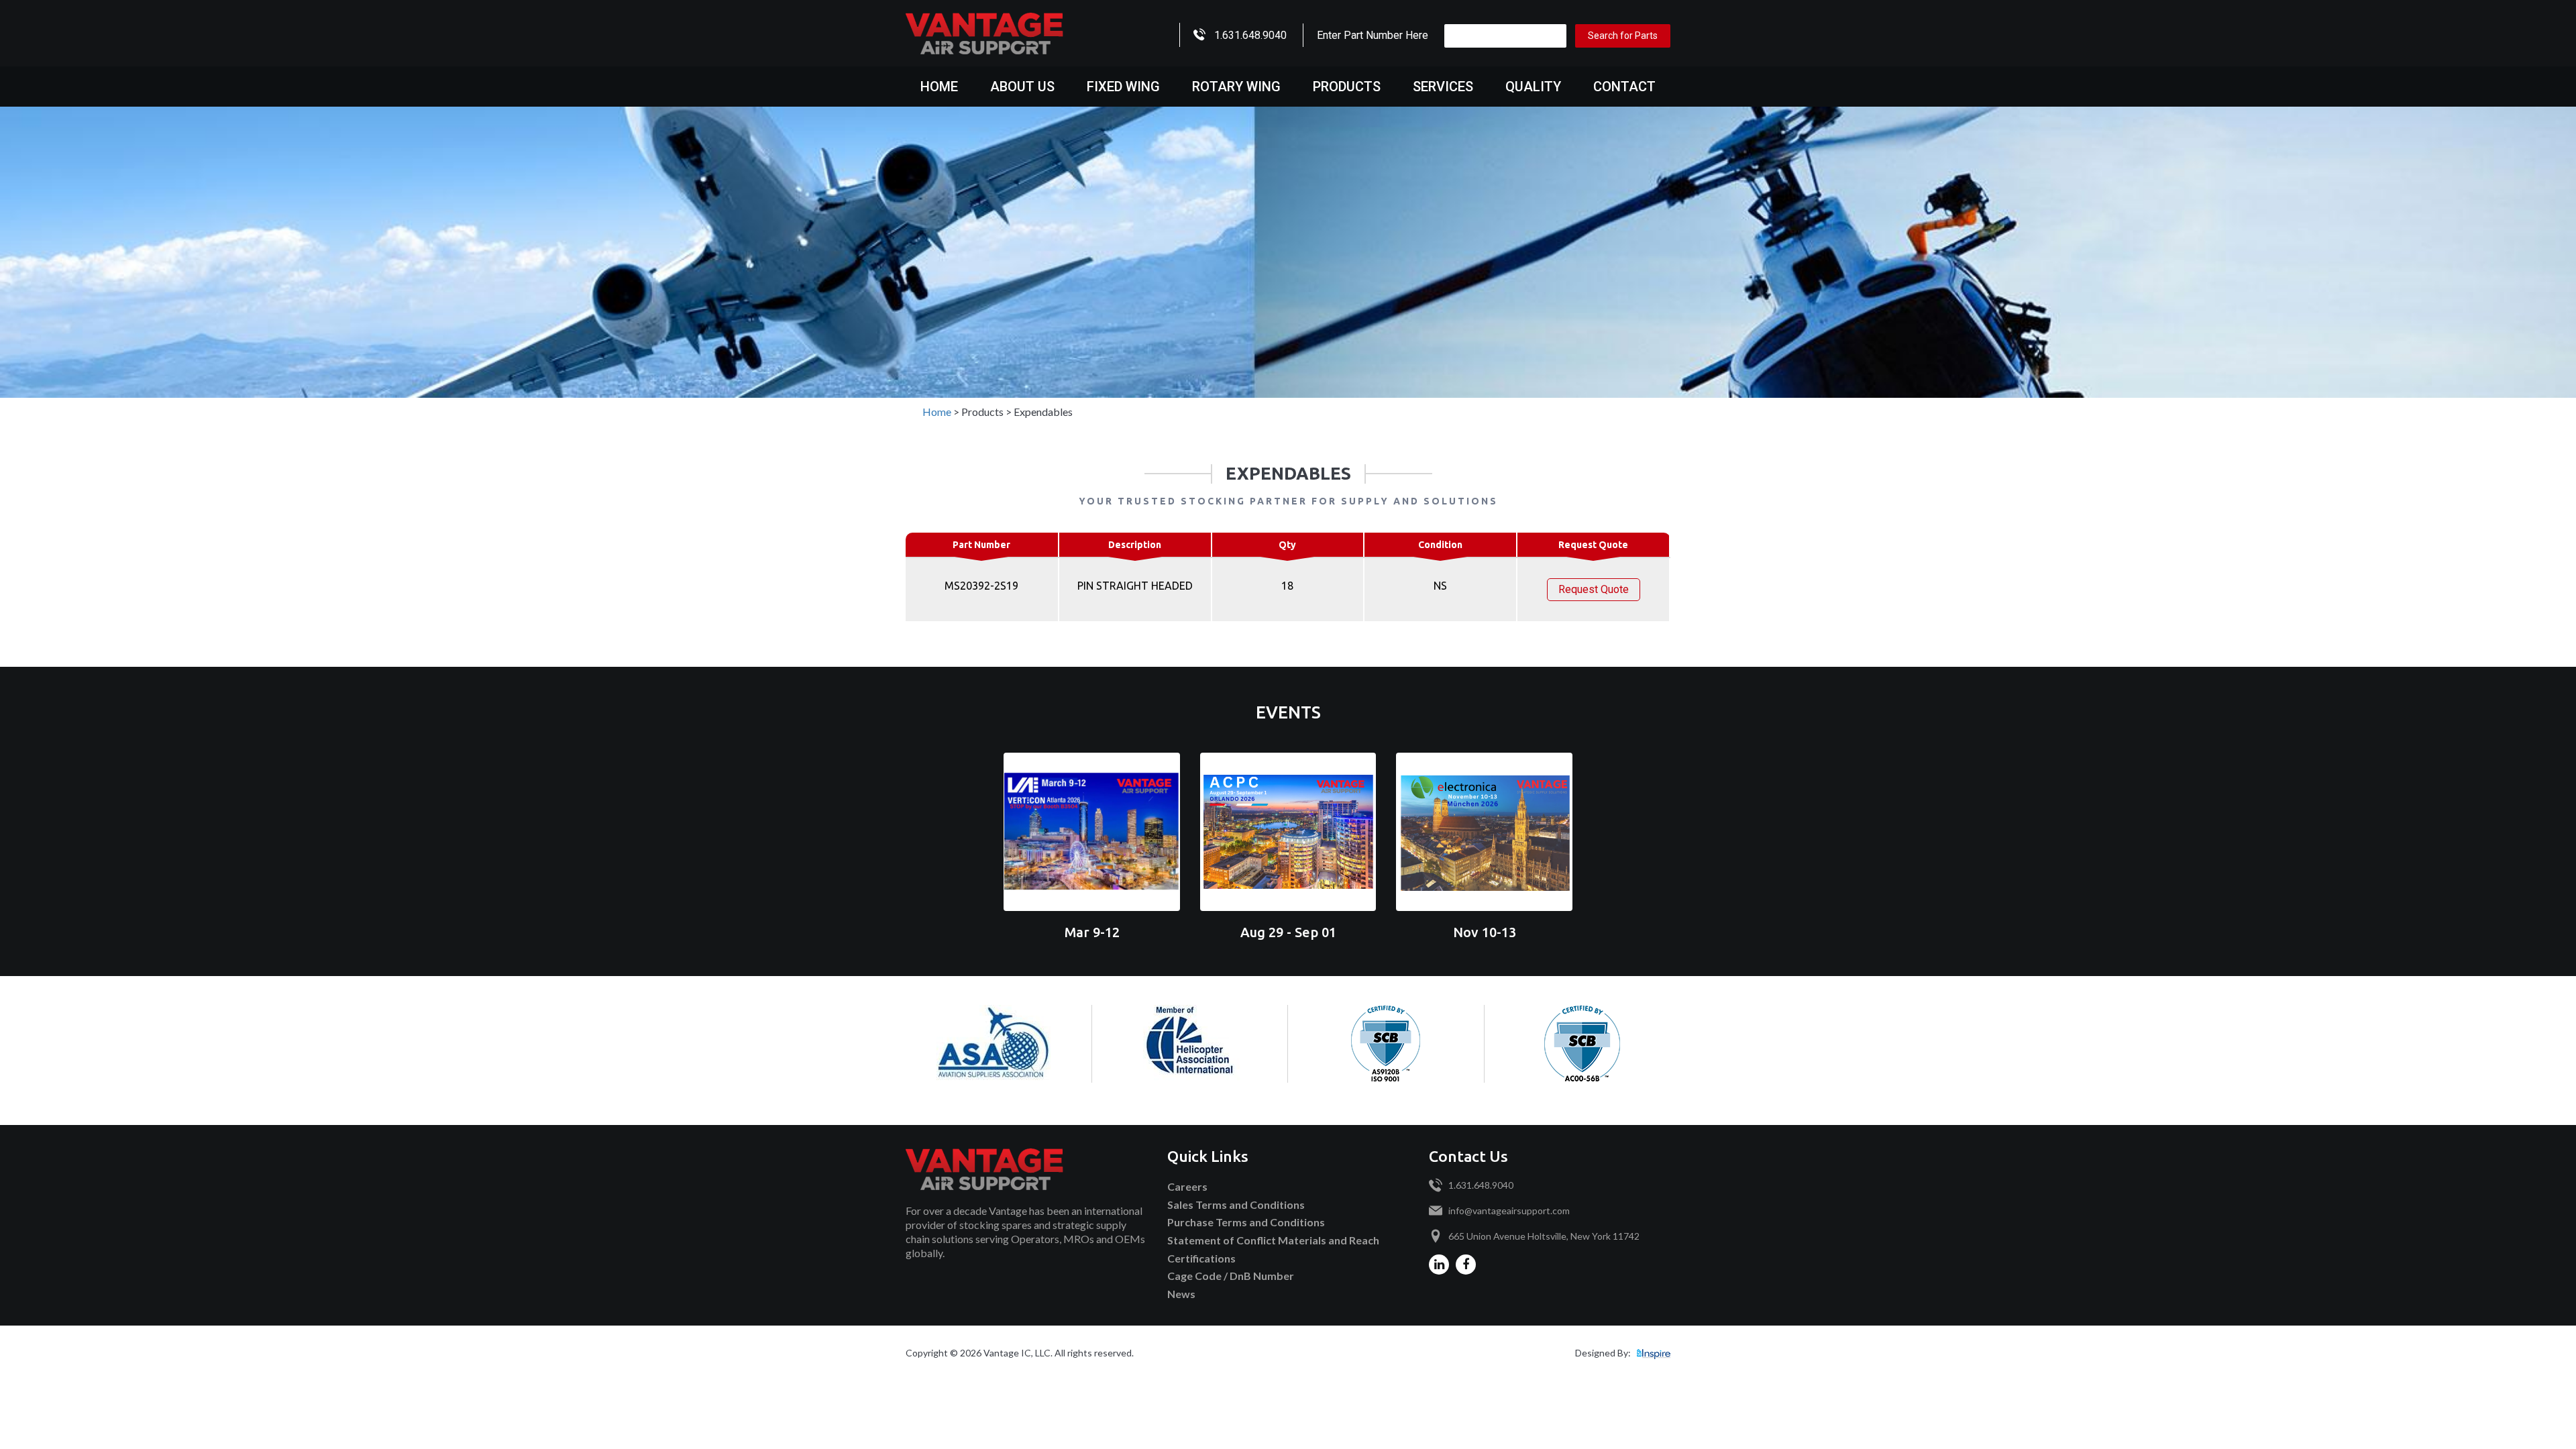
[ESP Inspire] (1654, 1353)
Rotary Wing (1236, 87)
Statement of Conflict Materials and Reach (1273, 1240)
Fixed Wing (1123, 87)
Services (1443, 87)
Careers (1187, 1186)
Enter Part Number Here (1373, 35)
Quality (1533, 87)
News (1181, 1294)
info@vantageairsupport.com (1509, 1211)
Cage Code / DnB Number (1231, 1276)
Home (939, 87)
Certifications (1201, 1258)
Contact (1624, 87)
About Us (1022, 87)
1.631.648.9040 (1250, 35)
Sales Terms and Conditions (1236, 1204)
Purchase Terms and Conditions (1246, 1222)
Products (1347, 87)
